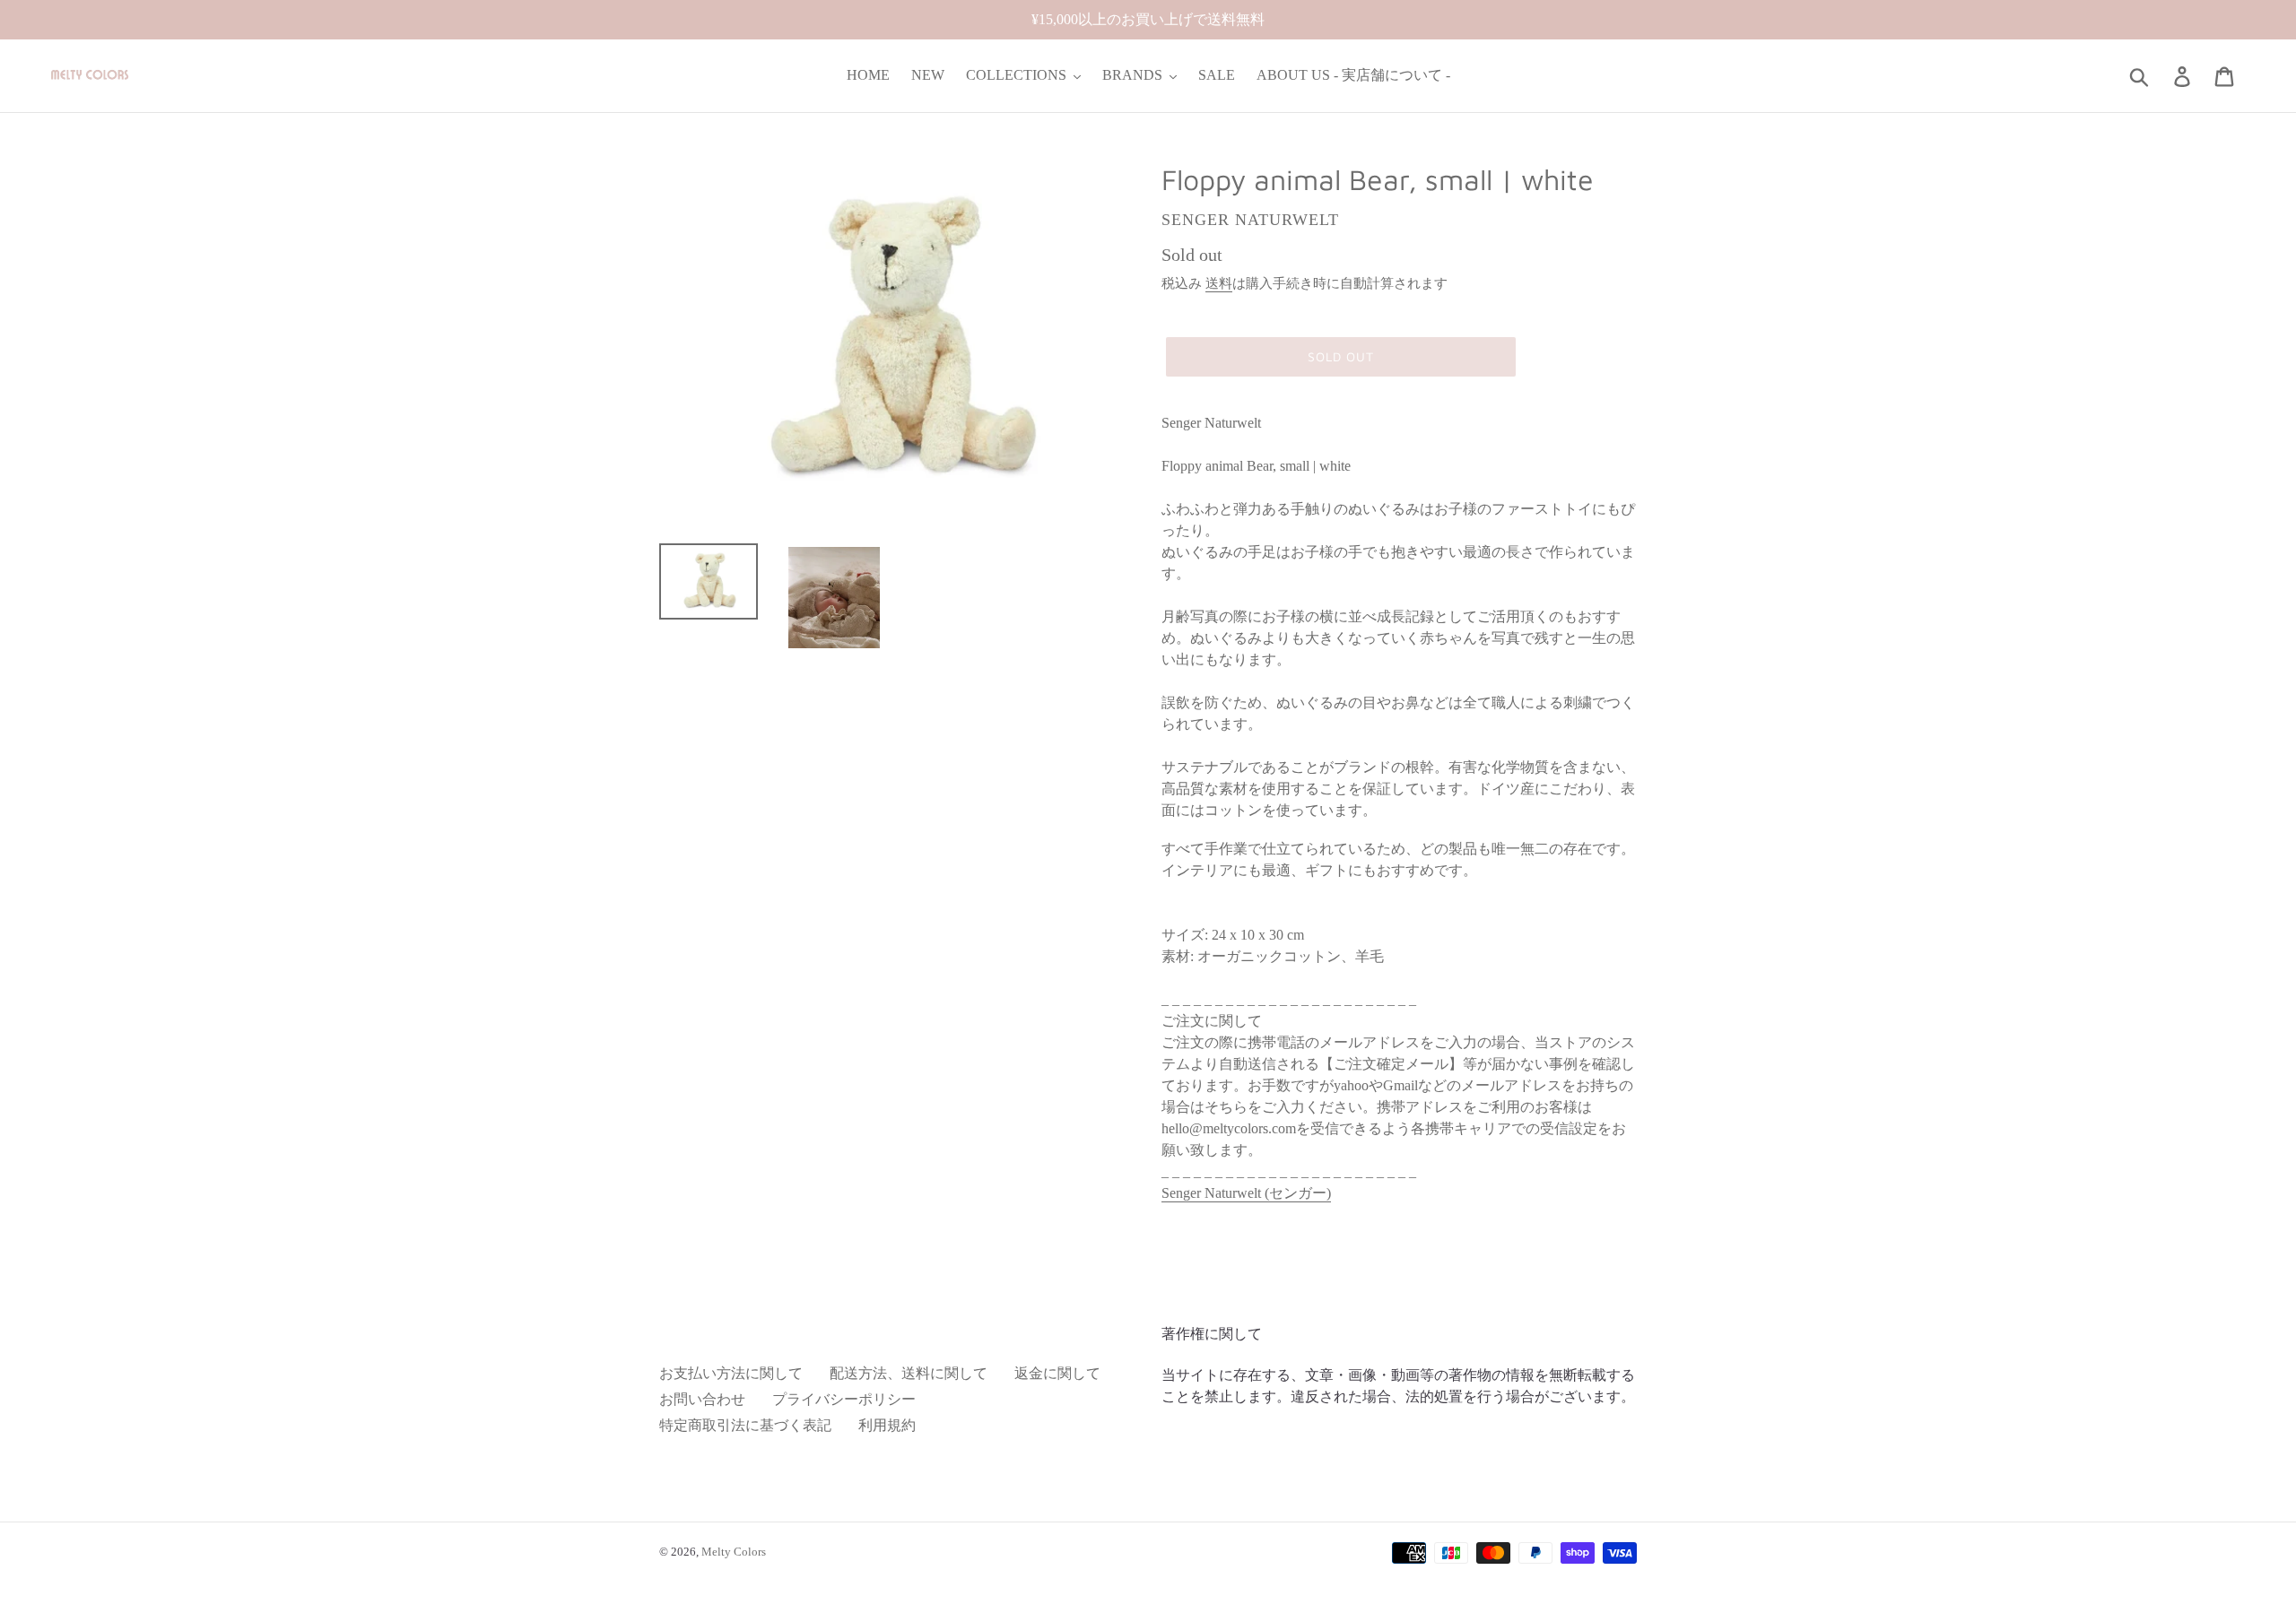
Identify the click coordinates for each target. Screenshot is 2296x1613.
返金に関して (1057, 1373)
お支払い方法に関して (731, 1373)
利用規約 (887, 1425)
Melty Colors (734, 1552)
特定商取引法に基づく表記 (745, 1425)
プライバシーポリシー (844, 1399)
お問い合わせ (702, 1399)
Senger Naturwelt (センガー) (1246, 1193)
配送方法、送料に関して (909, 1373)
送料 (1219, 283)
